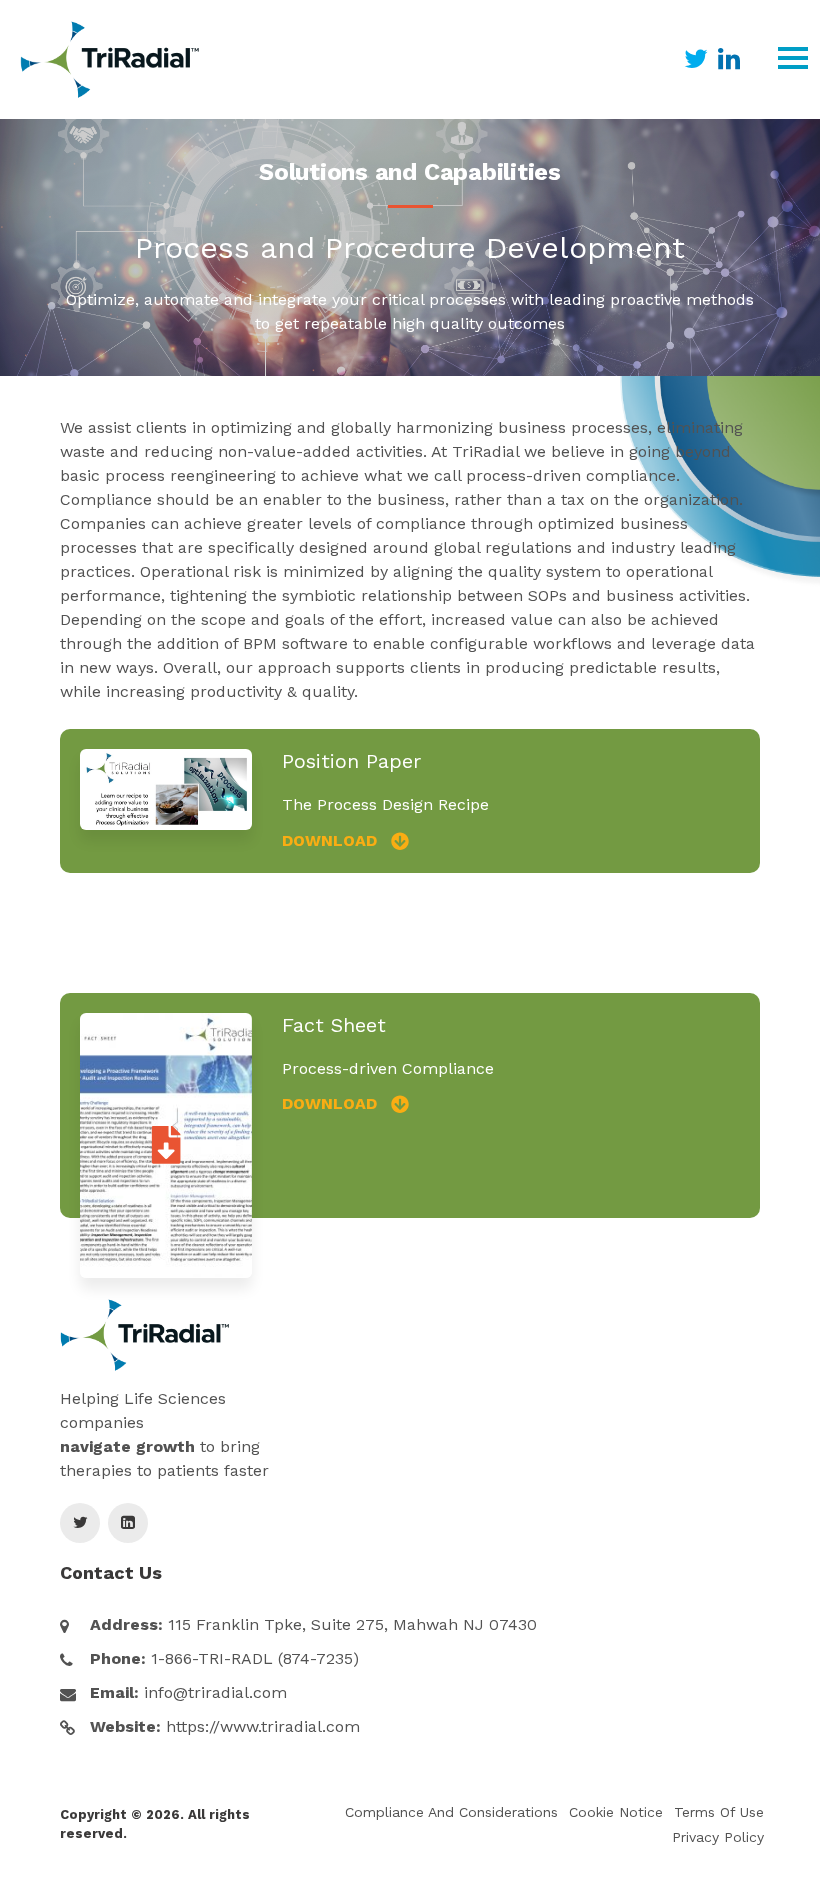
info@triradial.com (215, 1692)
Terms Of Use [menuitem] (719, 1812)
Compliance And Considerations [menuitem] (451, 1812)
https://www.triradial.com (263, 1726)
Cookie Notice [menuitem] (616, 1812)
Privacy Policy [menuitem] (718, 1837)
